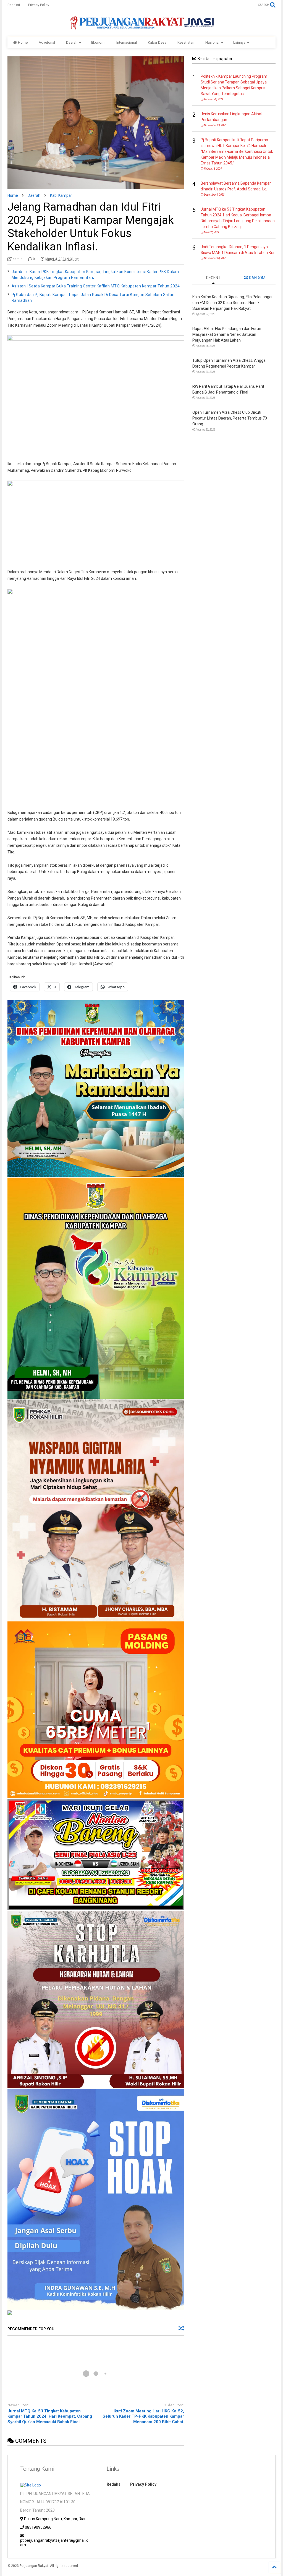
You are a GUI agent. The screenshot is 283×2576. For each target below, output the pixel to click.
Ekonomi (98, 42)
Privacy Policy (39, 5)
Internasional (127, 42)
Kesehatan (186, 42)
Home (23, 42)
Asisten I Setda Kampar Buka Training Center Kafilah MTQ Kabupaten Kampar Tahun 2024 (96, 286)
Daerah (72, 42)
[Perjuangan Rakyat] (141, 27)
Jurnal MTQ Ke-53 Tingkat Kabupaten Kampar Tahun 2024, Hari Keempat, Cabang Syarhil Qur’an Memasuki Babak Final (50, 2416)
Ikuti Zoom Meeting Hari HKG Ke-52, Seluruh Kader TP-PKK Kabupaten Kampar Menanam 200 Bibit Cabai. (143, 2416)
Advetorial (47, 42)
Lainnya (239, 42)
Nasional (212, 42)
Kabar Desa (157, 42)
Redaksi (14, 5)
